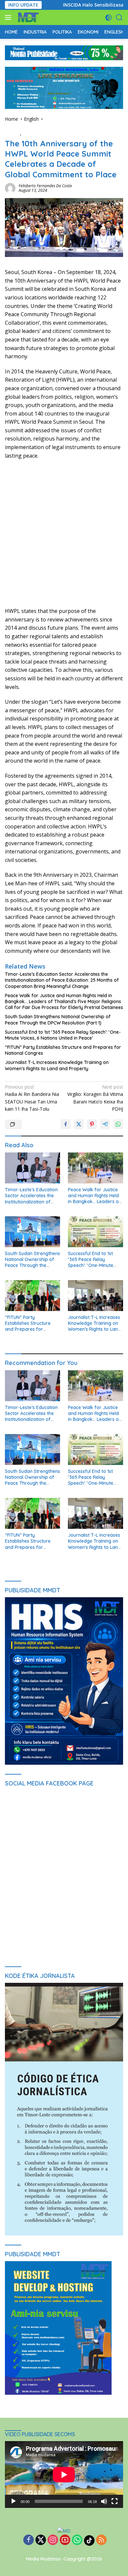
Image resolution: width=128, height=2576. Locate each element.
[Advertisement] (64, 533)
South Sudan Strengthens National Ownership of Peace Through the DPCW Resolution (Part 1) (58, 1020)
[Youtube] (65, 2540)
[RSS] (101, 2540)
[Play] (13, 2501)
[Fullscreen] (115, 2501)
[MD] (27, 17)
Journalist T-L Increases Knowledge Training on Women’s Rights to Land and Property (57, 1065)
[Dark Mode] (108, 18)
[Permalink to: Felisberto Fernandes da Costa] (10, 187)
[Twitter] (41, 2540)
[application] (64, 2475)
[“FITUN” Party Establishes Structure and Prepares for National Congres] (32, 1296)
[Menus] (9, 17)
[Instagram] (53, 2540)
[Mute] (104, 2501)
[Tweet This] (79, 1124)
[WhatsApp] (77, 2540)
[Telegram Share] (105, 1124)
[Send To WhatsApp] (118, 1124)
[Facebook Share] (66, 1124)
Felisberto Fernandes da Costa (45, 186)
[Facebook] (29, 2540)
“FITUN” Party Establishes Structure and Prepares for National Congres (63, 1050)
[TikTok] (89, 2540)
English (12, 133)
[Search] (119, 18)
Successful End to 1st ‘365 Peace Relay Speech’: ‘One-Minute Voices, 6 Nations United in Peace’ (63, 1035)
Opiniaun (32, 133)
